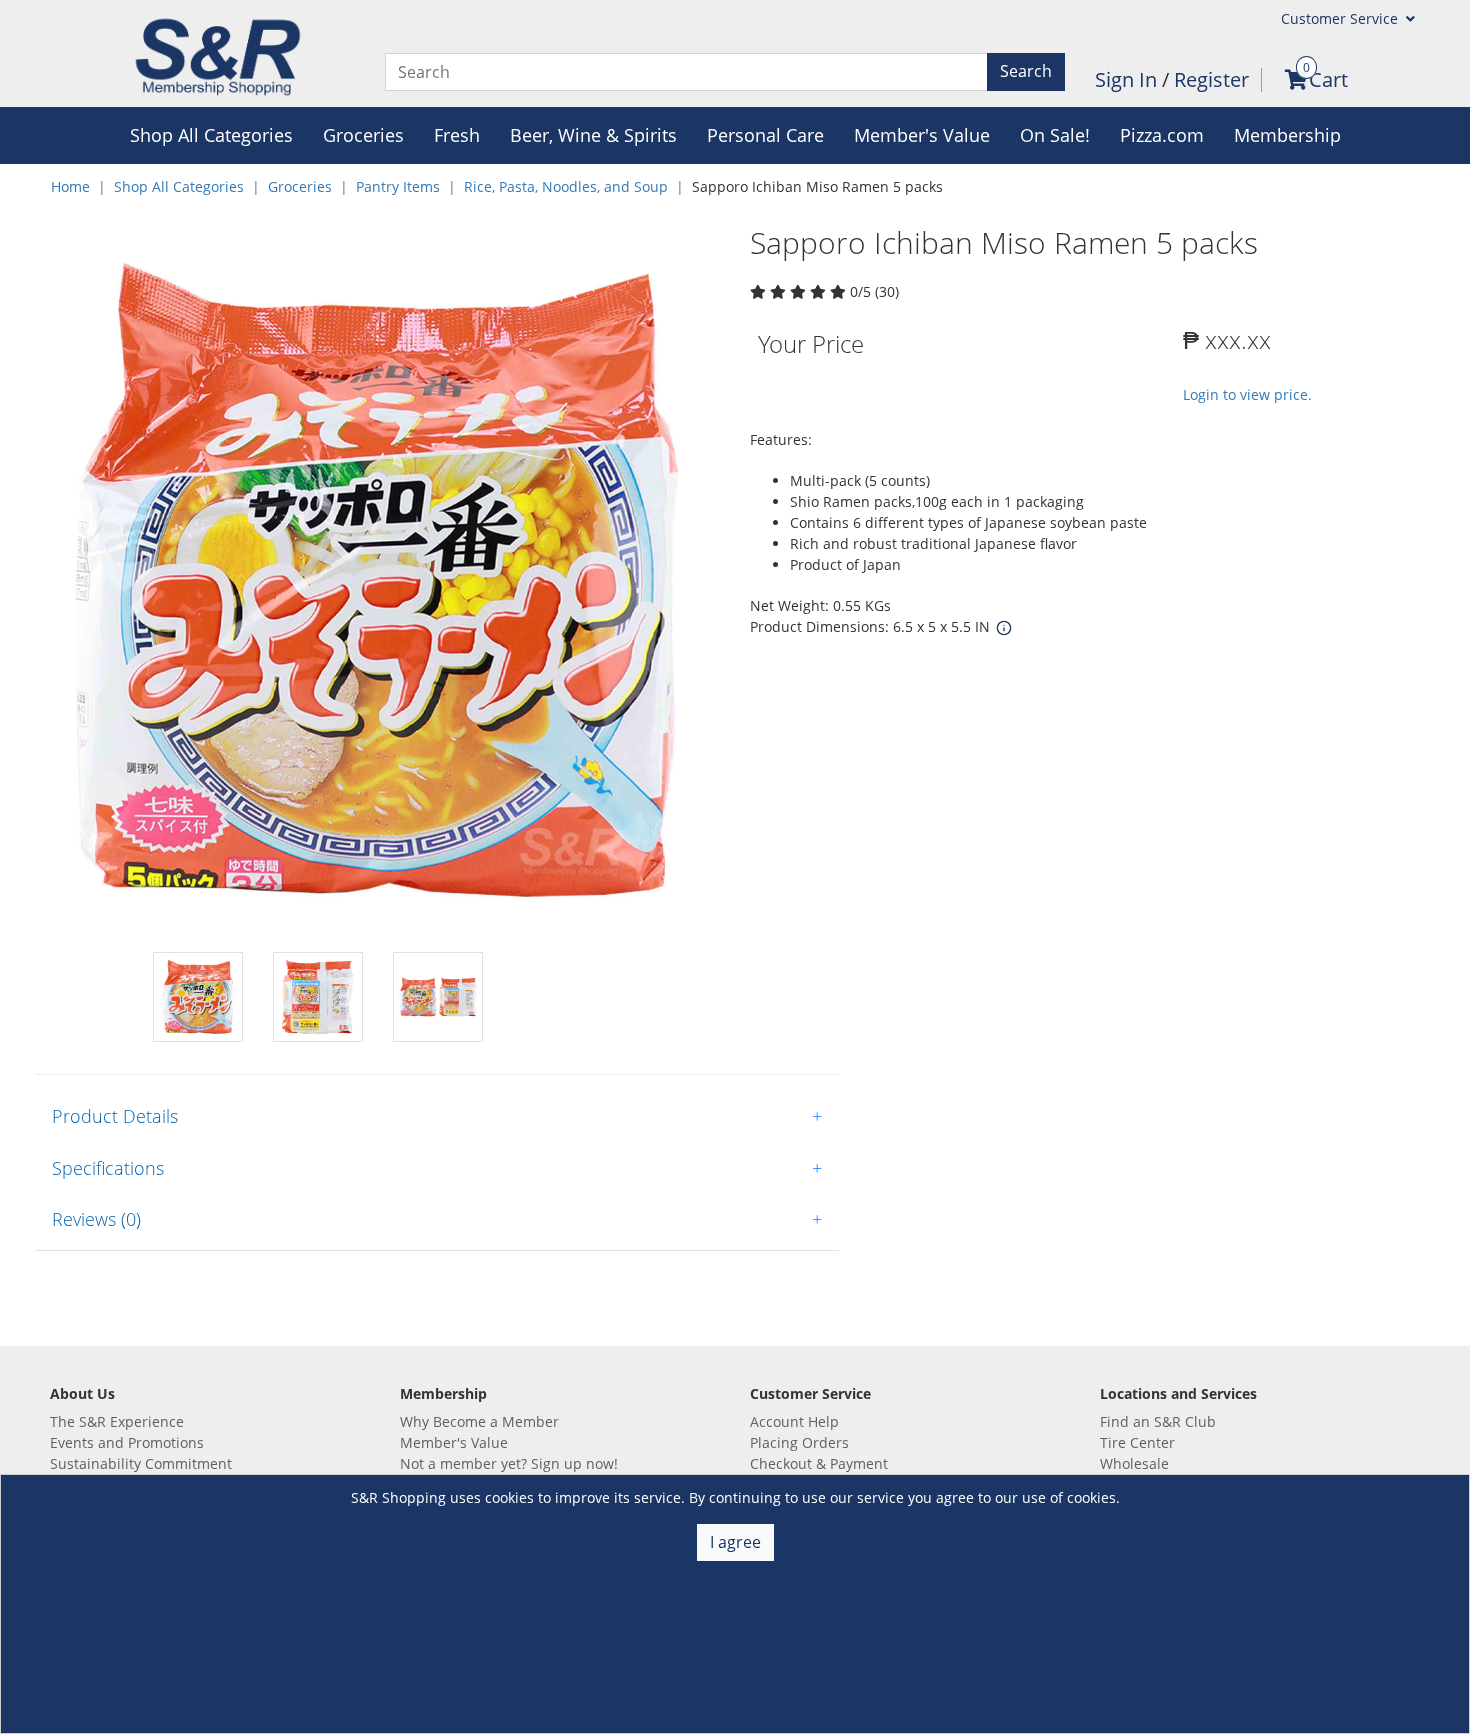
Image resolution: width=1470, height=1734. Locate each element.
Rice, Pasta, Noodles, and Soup (566, 186)
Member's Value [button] (922, 135)
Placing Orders (799, 1442)
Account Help (794, 1421)
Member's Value (454, 1442)
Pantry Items (398, 186)
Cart (1328, 79)
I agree (735, 1542)
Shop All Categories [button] (211, 135)
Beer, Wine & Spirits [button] (593, 135)
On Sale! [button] (1055, 135)
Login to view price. (1247, 394)
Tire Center (1137, 1442)
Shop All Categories (179, 186)
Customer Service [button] (1341, 18)
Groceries (300, 186)
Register (1211, 79)
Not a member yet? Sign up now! (509, 1463)
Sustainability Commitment (141, 1463)
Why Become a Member (479, 1421)
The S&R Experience (117, 1421)
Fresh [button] (457, 135)
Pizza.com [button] (1162, 135)
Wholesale (1134, 1463)
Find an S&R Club (1158, 1421)
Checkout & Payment (819, 1463)
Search (1026, 71)
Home (70, 186)
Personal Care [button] (765, 135)
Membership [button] (1287, 135)
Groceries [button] (363, 135)
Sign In (1128, 79)
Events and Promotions (127, 1442)
